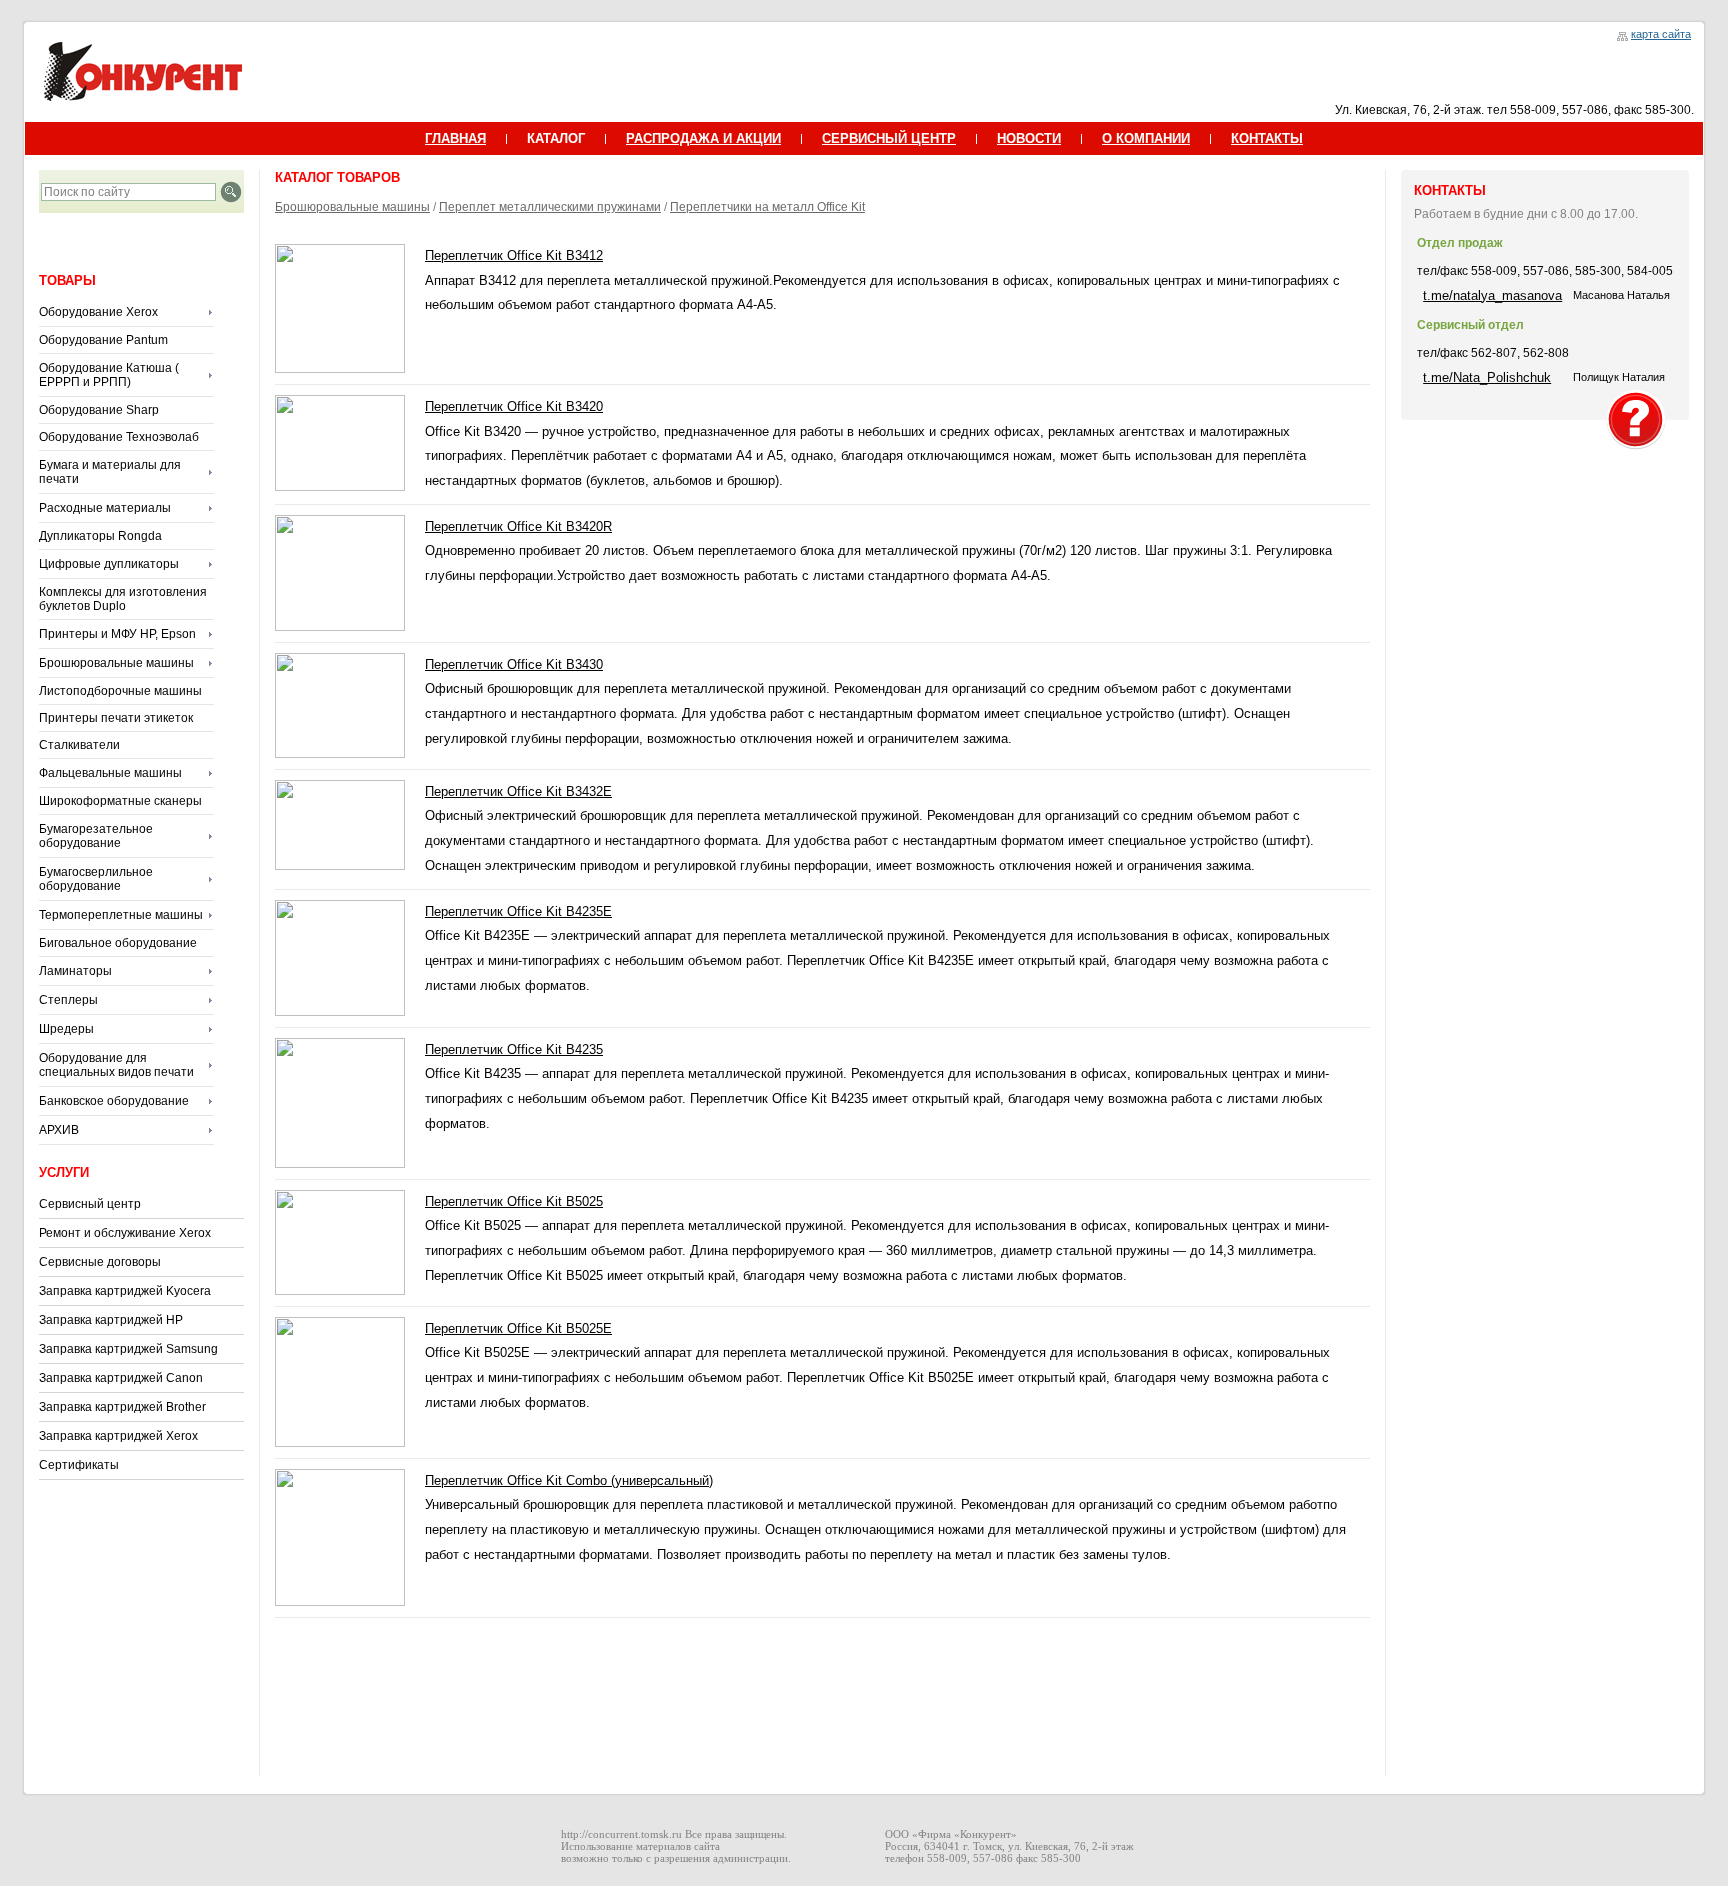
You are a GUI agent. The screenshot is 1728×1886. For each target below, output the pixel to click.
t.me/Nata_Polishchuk (1487, 377)
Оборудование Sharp (99, 410)
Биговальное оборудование (118, 943)
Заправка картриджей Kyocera (125, 1291)
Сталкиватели (79, 745)
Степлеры (68, 1000)
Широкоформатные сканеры (120, 801)
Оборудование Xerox (98, 312)
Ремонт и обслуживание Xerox (125, 1233)
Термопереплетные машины (121, 915)
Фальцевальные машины (110, 773)
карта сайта (1661, 34)
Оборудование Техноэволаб (119, 437)
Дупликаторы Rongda (100, 536)
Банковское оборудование (114, 1101)
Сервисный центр (90, 1204)
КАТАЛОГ (556, 138)
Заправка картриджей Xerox (118, 1436)
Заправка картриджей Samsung (128, 1349)
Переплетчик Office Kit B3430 (514, 664)
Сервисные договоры (100, 1262)
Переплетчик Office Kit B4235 (514, 1049)
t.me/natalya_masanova (1492, 295)
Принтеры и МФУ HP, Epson (117, 634)
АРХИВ (59, 1130)
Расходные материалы (105, 508)
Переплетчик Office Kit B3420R (518, 526)
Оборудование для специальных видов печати (116, 1065)
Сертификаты (79, 1465)
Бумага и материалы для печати (110, 472)
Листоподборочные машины (120, 691)
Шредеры (66, 1029)
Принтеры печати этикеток (116, 718)
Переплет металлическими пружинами (550, 207)
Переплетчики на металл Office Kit (767, 207)
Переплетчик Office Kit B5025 (514, 1201)
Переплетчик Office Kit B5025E (518, 1328)
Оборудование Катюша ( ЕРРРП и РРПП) (109, 375)
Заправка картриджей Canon (121, 1378)
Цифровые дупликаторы (109, 564)
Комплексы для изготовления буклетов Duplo (123, 599)
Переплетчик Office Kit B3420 (514, 406)
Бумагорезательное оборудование (96, 836)
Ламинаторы (75, 971)
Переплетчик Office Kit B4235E (518, 911)
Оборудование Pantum (103, 340)
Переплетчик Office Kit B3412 (514, 255)
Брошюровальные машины (116, 663)
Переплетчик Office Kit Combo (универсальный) (569, 1480)
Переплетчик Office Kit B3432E (518, 791)
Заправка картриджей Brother (122, 1407)
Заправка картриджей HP (111, 1320)
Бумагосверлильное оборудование (96, 879)
